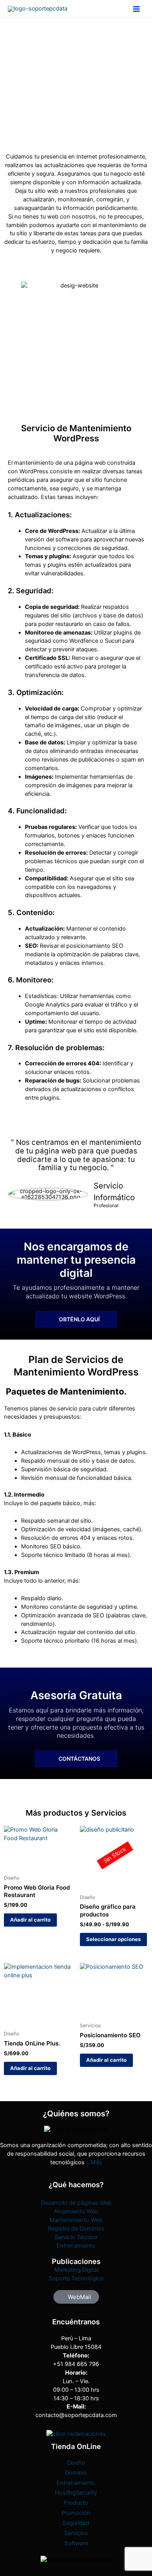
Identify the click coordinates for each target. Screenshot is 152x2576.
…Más (94, 2162)
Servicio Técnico (76, 2237)
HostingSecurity (76, 2493)
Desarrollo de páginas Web (76, 2203)
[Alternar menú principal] (136, 9)
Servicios (76, 2533)
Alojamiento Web (76, 2211)
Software (76, 2543)
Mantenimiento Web (76, 2220)
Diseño (76, 2463)
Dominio (76, 2473)
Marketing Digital (76, 2270)
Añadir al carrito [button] (30, 1920)
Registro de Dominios (76, 2229)
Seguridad (76, 2523)
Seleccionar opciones (113, 1939)
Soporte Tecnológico (76, 2278)
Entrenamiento (76, 2246)
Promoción (76, 2513)
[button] (76, 2297)
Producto (76, 2503)
